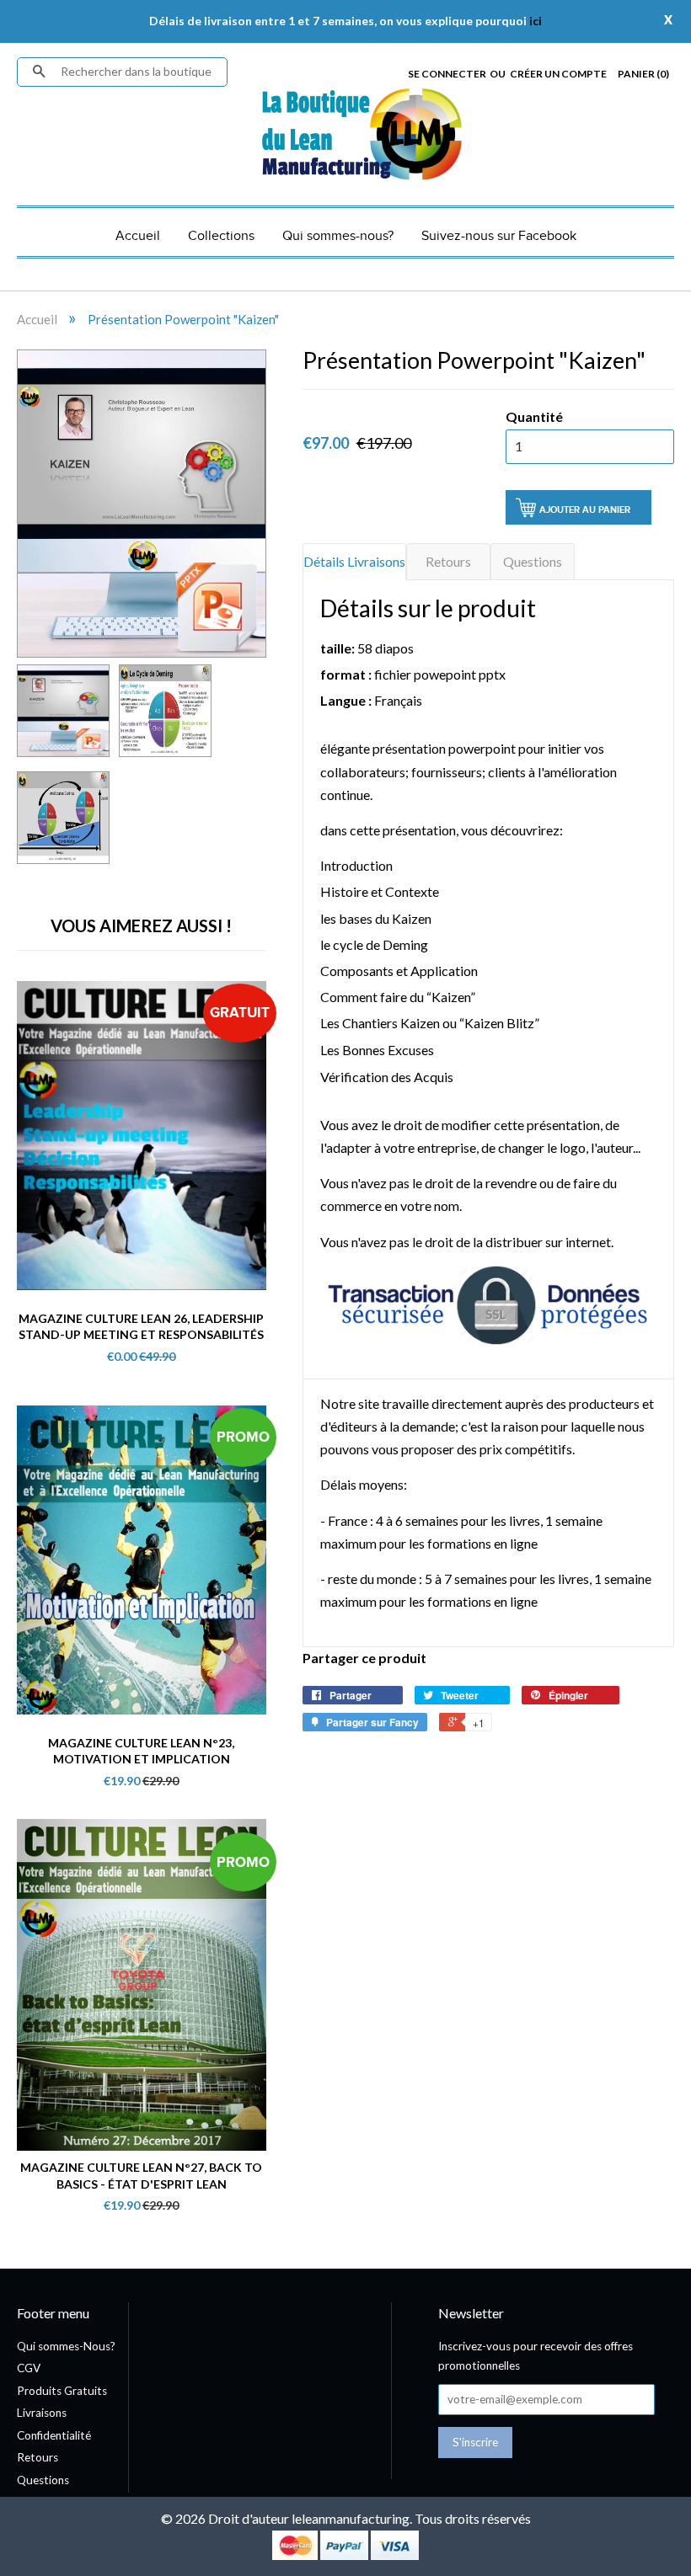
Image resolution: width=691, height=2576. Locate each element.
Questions (533, 561)
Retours (448, 561)
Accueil (138, 236)
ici (536, 21)
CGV (29, 2368)
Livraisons (42, 2413)
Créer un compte (558, 74)
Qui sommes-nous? (338, 236)
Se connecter (447, 74)
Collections (221, 236)
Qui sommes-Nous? (66, 2346)
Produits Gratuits (62, 2391)
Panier (643, 74)
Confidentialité (54, 2435)
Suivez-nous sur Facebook (499, 236)
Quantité (534, 416)
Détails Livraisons (354, 561)
